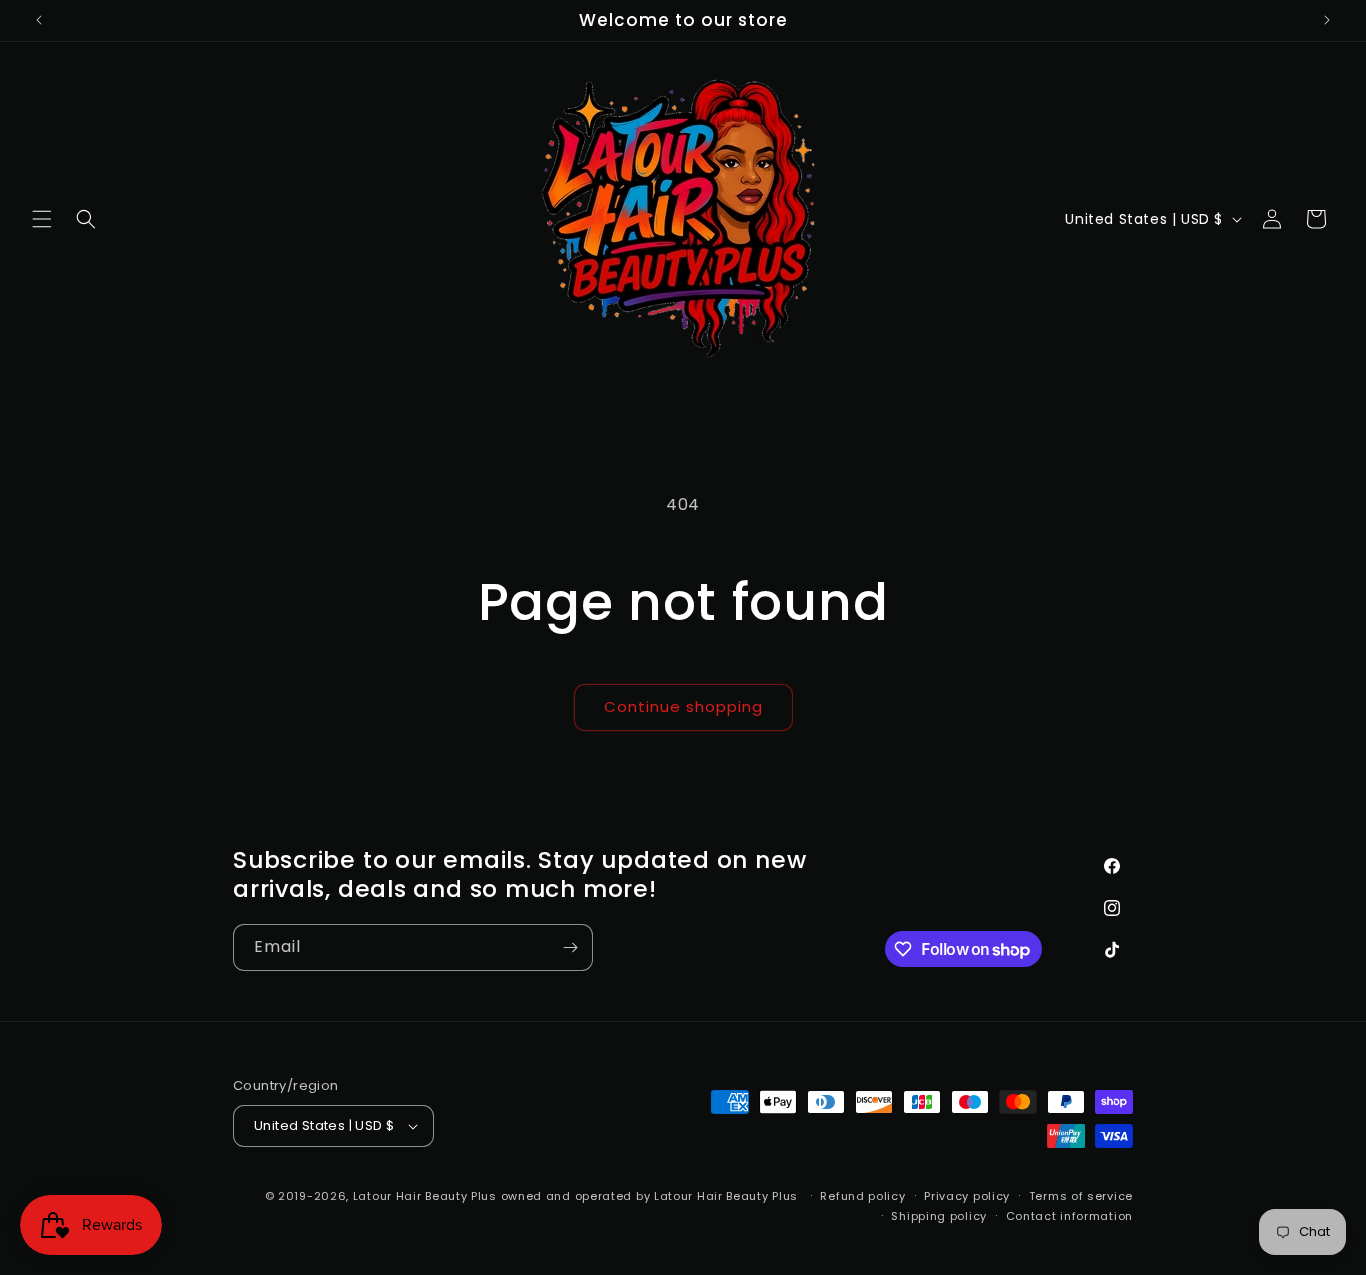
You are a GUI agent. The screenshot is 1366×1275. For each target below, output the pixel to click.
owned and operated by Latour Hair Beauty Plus (651, 1196)
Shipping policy (939, 1216)
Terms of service (1081, 1196)
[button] (42, 219)
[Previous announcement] (39, 20)
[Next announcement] (1327, 20)
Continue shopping (683, 706)
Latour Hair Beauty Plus (425, 1196)
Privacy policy (967, 1196)
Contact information (1069, 1216)
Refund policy (862, 1196)
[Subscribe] (570, 947)
